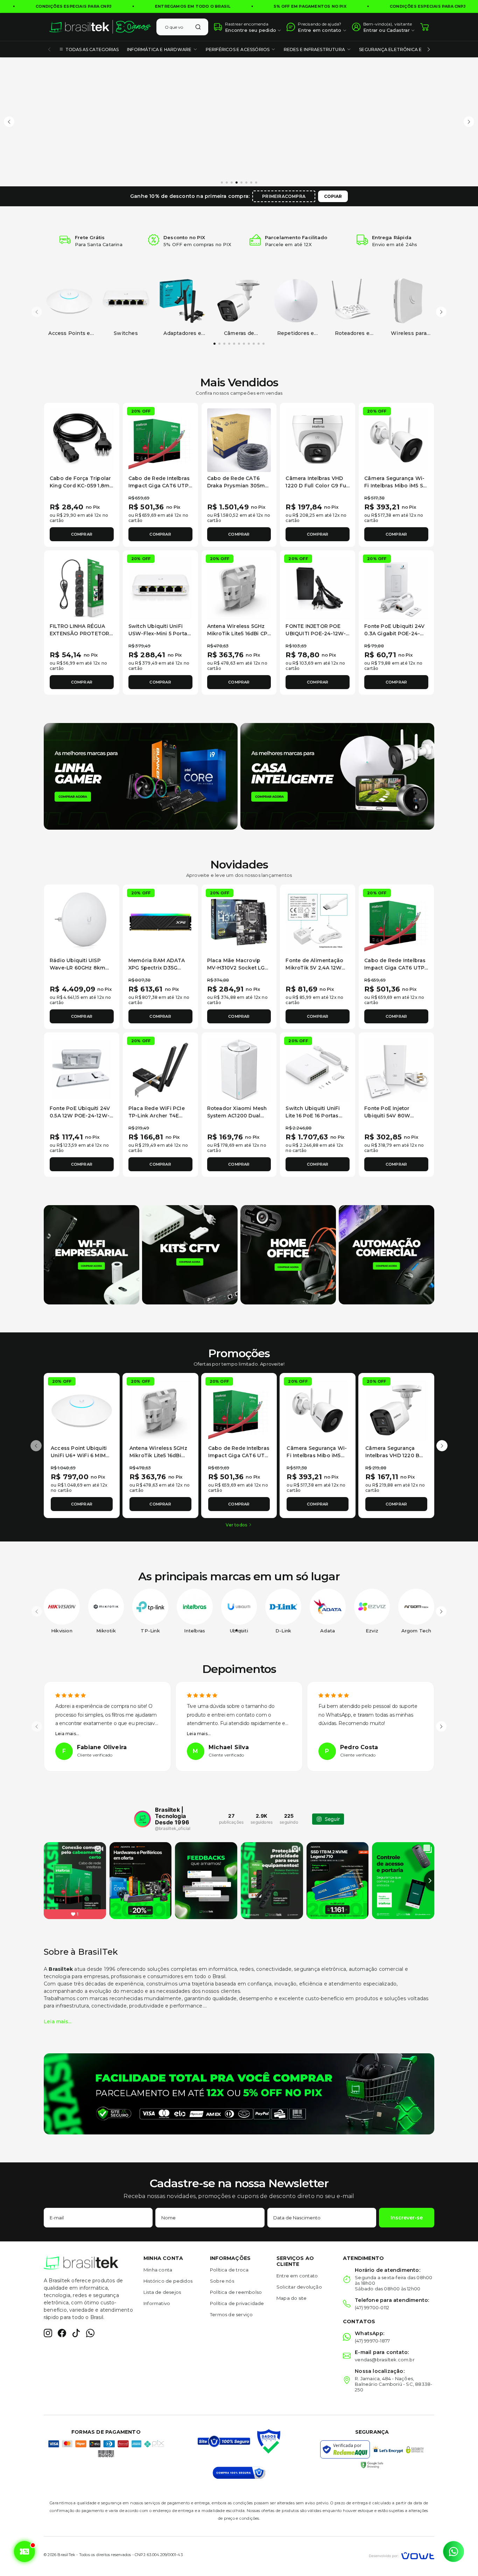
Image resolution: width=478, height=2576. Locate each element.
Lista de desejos (162, 2292)
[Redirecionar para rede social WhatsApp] (90, 2333)
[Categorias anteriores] (49, 49)
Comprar (82, 534)
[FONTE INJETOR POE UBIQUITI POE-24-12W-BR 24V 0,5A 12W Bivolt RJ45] (318, 588)
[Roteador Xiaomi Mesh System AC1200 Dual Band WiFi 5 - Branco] (239, 1070)
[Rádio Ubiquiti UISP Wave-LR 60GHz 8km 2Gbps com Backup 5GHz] (82, 922)
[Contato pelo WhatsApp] (454, 2552)
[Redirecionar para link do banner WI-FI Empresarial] (92, 1254)
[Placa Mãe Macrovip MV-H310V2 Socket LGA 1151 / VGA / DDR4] (239, 922)
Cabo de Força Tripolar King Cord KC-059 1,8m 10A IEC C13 (80, 486)
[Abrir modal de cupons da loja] (25, 2552)
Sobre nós (222, 2281)
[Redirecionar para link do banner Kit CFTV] (190, 1254)
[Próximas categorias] (429, 49)
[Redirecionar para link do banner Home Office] (288, 1254)
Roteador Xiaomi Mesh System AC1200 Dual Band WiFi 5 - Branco (237, 1116)
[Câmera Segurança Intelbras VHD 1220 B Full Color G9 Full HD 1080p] (396, 1411)
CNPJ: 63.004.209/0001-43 (159, 2555)
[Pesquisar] (198, 27)
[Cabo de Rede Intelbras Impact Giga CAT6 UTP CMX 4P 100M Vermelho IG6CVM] (160, 440)
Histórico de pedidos (168, 2281)
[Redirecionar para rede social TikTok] (76, 2333)
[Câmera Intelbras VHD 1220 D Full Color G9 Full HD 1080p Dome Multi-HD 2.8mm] (318, 440)
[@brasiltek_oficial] (142, 1819)
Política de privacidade (237, 2303)
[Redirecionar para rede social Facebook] (62, 2333)
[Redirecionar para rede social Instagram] (48, 2333)
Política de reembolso (236, 2292)
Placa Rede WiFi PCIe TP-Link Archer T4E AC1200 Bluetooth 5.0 (157, 1116)
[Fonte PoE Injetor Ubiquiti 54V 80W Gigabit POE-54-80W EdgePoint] (396, 1070)
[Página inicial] (100, 27)
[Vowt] (402, 2555)
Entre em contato (297, 2276)
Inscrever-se (407, 2218)
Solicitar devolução (299, 2287)
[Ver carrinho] (424, 27)
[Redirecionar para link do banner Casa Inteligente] (337, 776)
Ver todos (236, 1525)
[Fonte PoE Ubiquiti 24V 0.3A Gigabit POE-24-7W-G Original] (396, 588)
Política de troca (229, 2270)
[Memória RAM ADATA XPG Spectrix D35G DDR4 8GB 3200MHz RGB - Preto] (160, 922)
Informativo (157, 2303)
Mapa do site (291, 2298)
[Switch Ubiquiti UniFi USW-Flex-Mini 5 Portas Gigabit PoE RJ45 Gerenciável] (160, 588)
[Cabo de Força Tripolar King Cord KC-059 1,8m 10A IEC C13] (82, 440)
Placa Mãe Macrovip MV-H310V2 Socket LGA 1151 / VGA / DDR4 (238, 968)
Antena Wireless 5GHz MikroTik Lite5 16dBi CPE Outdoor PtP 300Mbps (239, 634)
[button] (9, 122)
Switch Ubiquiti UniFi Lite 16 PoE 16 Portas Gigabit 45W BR (313, 1116)
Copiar (333, 196)
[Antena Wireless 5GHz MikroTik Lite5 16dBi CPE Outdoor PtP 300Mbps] (239, 588)
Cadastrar (398, 30)
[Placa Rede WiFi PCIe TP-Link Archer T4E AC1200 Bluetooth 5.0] (160, 1070)
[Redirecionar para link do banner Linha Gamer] (141, 776)
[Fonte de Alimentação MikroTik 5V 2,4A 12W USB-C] (318, 922)
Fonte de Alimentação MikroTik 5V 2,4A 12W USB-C (314, 968)
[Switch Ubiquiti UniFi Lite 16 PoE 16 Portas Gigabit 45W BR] (318, 1070)
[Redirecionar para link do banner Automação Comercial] (386, 1254)
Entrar (370, 30)
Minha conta (158, 2270)
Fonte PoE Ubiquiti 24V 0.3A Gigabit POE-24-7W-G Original (394, 634)
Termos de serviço (231, 2314)
